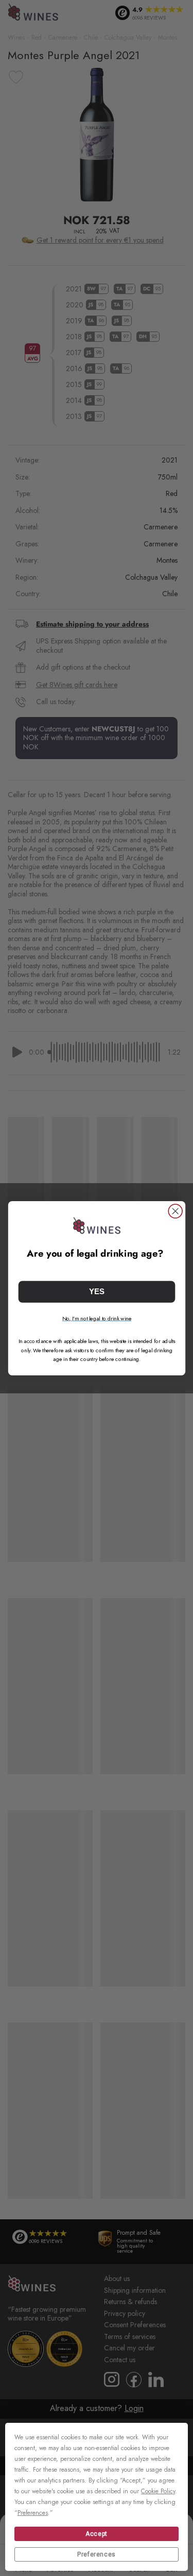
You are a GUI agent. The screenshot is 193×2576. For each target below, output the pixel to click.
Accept (97, 2534)
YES (97, 1291)
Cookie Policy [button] (158, 2491)
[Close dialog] (175, 1211)
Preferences (97, 2554)
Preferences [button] (33, 2513)
